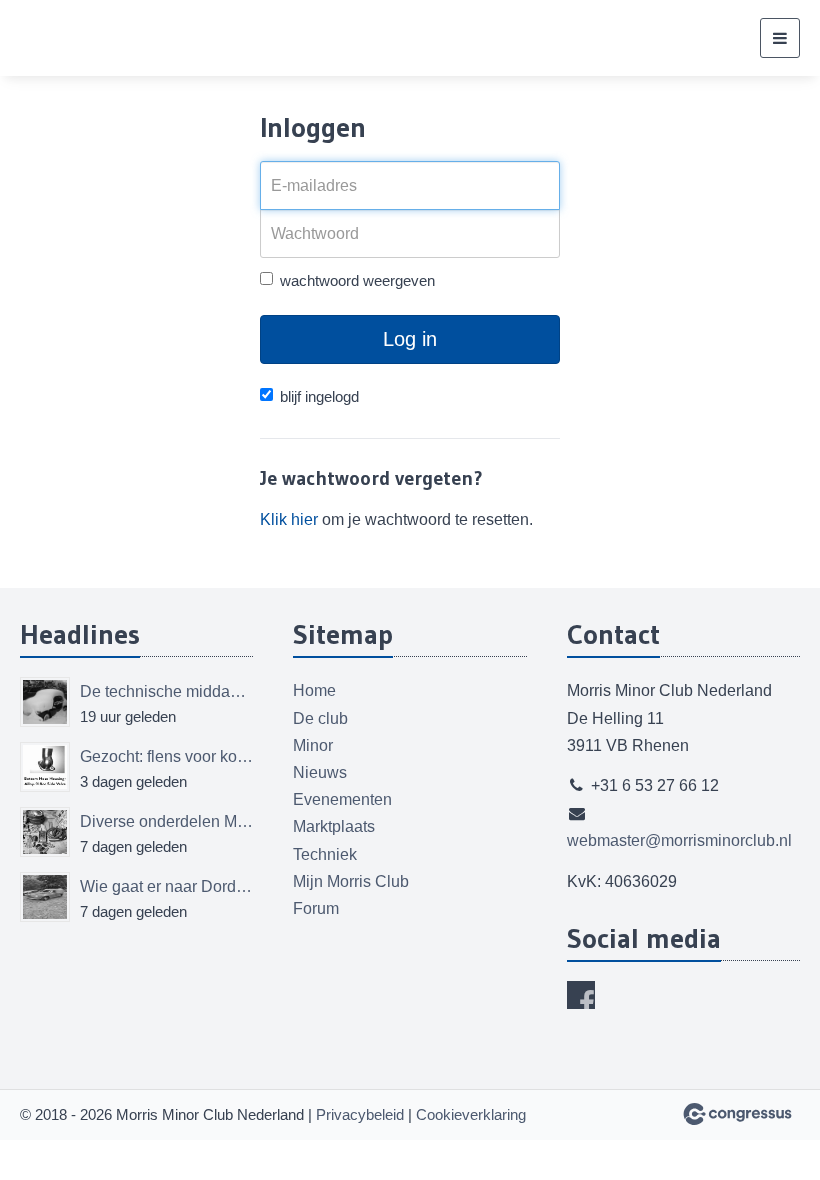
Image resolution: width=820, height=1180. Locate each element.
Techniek (325, 854)
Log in (410, 339)
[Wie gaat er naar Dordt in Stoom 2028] (45, 897)
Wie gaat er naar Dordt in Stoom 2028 (166, 886)
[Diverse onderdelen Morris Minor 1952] (45, 832)
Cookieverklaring (471, 1114)
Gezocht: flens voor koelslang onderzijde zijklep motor (166, 756)
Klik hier (289, 519)
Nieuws (320, 772)
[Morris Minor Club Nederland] (120, 38)
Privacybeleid (360, 1114)
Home (314, 690)
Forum (316, 908)
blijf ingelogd (319, 396)
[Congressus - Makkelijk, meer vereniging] (737, 1114)
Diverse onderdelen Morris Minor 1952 (166, 821)
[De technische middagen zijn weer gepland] (45, 702)
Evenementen (342, 799)
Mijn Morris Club (351, 881)
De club (320, 718)
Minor (313, 745)
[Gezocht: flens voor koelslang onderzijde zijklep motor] (45, 767)
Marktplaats (334, 826)
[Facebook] (581, 995)
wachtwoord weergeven (357, 280)
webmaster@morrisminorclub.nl (679, 840)
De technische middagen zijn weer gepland (166, 691)
